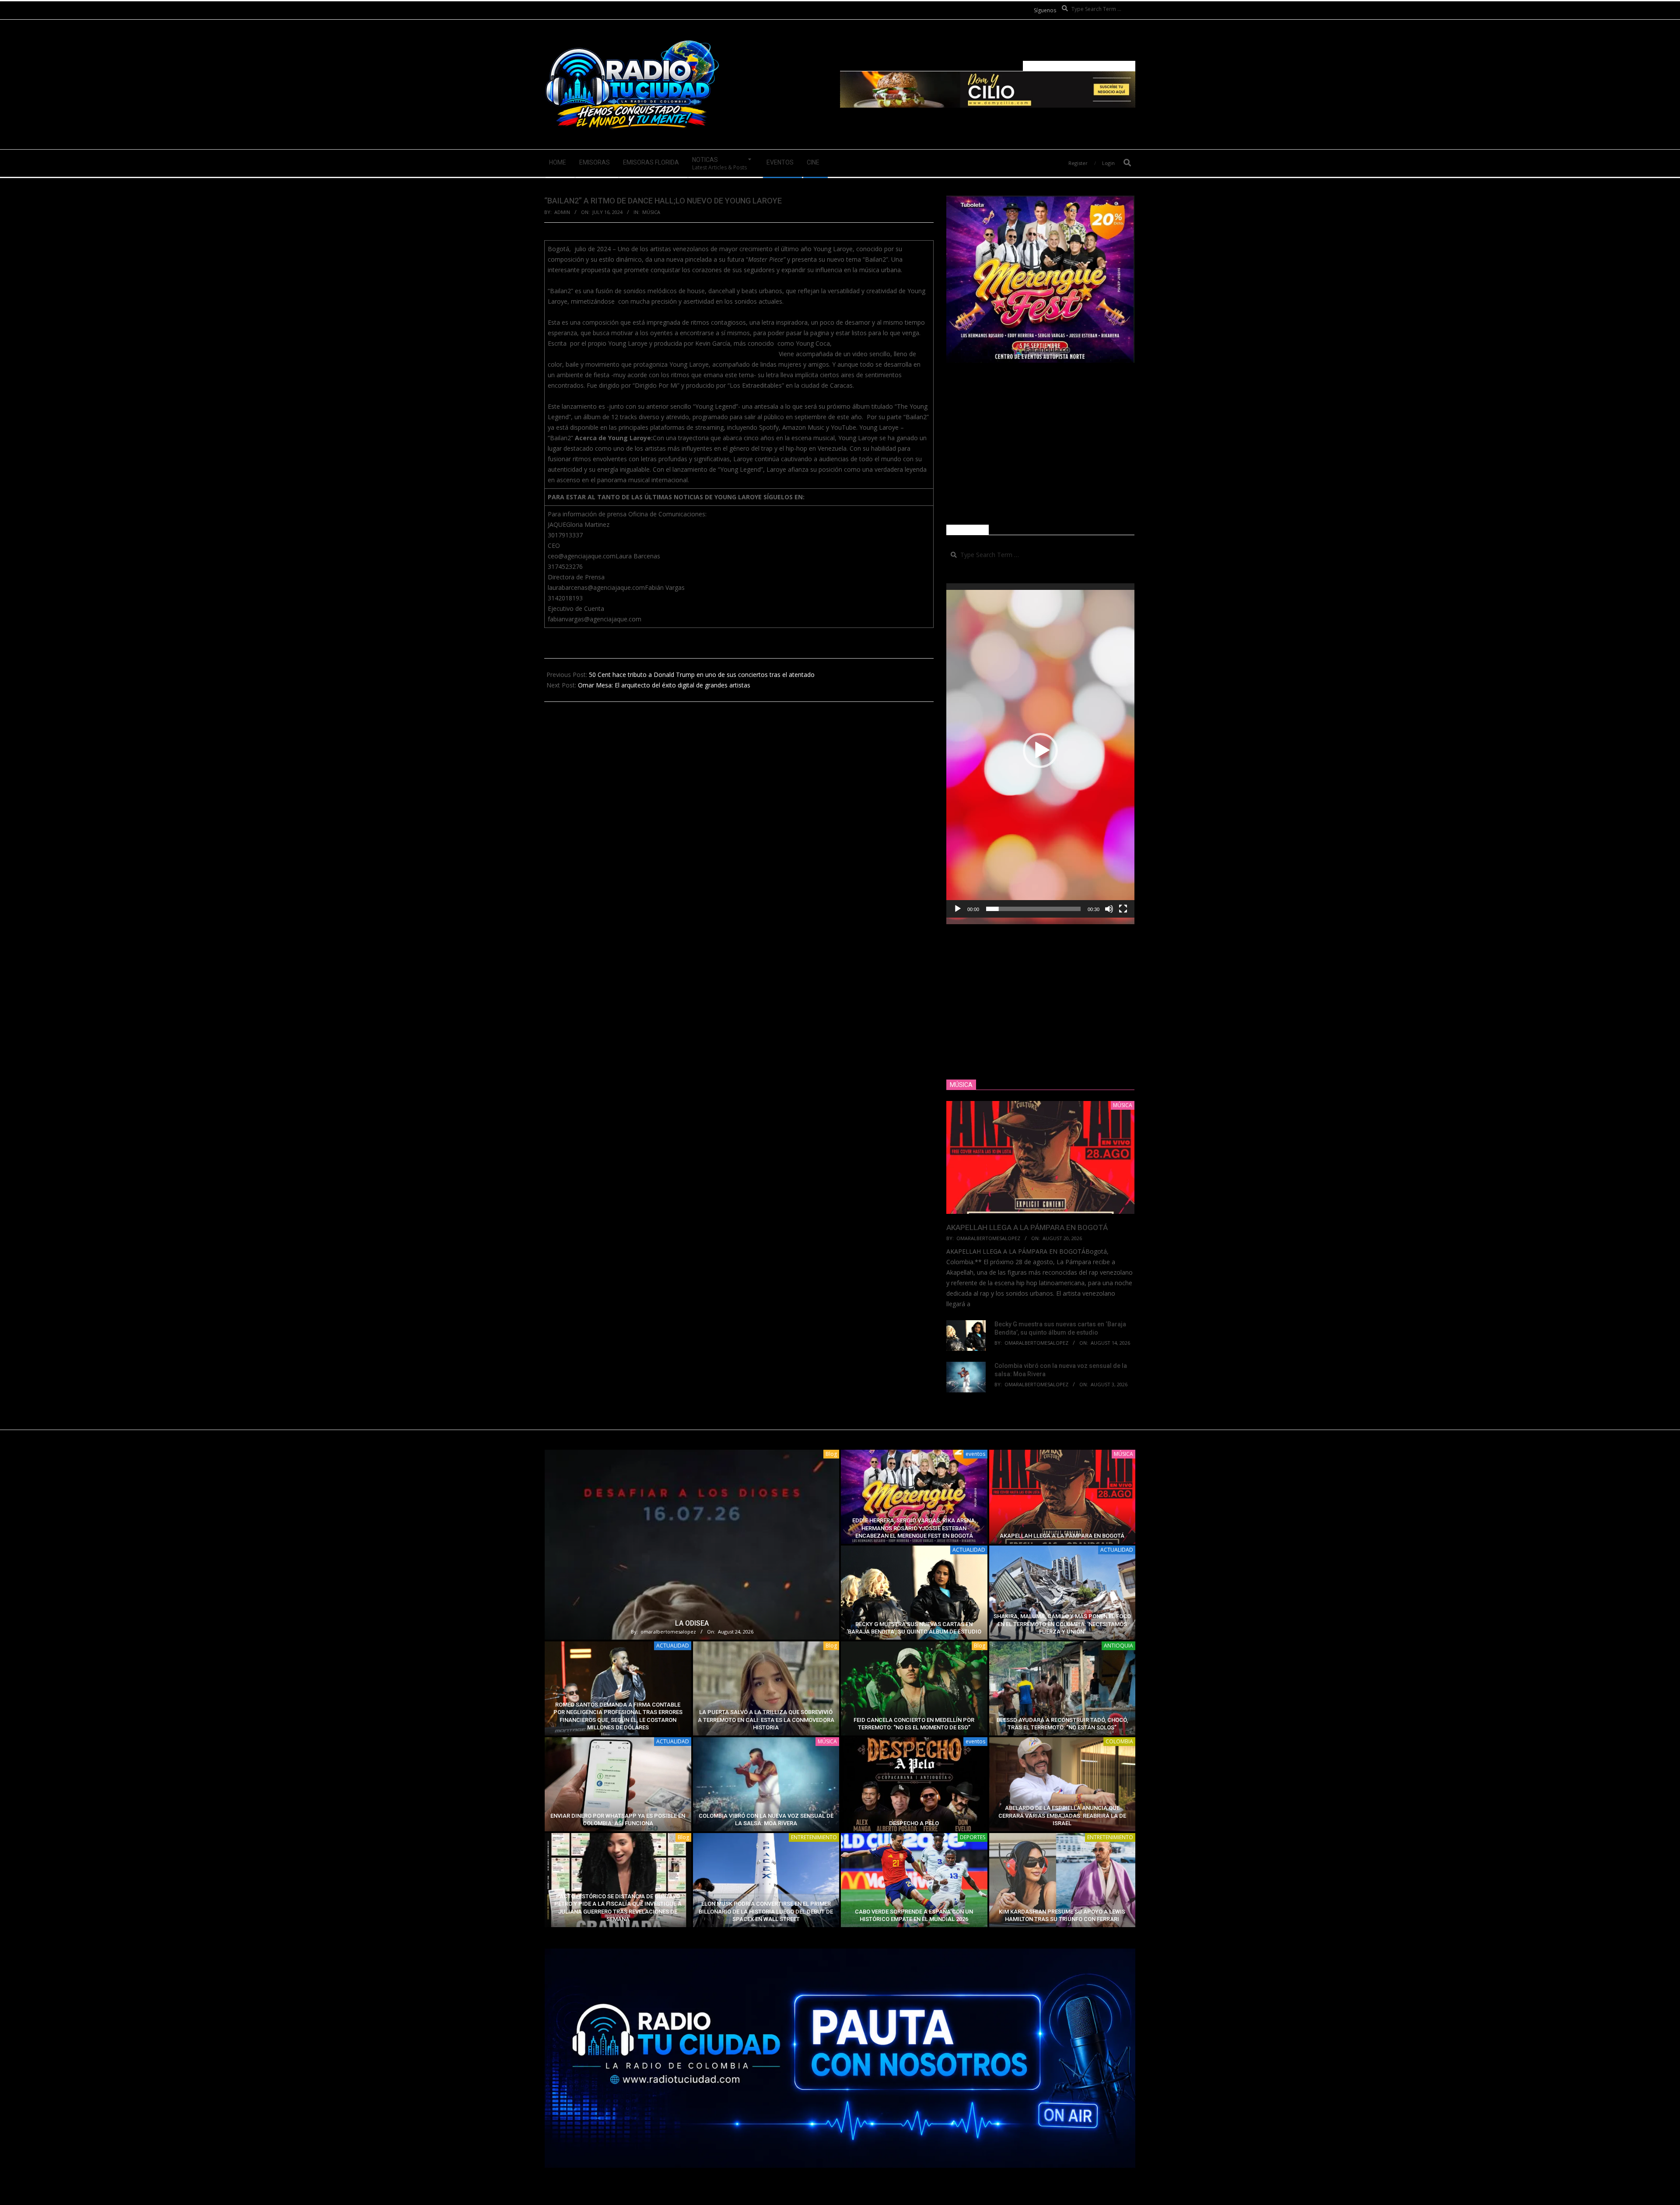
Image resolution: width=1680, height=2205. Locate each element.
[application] (1040, 750)
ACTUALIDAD (969, 1550)
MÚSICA (651, 212)
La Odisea (692, 1623)
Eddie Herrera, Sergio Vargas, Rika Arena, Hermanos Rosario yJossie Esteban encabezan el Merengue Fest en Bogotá (914, 1528)
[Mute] (1109, 909)
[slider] (1033, 909)
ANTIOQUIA (1118, 1646)
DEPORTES (973, 1837)
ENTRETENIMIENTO (814, 1837)
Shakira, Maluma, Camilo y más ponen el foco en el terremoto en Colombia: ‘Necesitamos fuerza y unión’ (1062, 1624)
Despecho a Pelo (914, 1823)
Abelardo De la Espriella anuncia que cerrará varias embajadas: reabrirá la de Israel (1062, 1816)
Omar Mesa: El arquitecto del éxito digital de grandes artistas (664, 685)
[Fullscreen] (1123, 909)
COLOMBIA (1119, 1741)
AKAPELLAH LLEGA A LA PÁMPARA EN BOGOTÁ (1027, 1227)
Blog (831, 1454)
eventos (975, 1454)
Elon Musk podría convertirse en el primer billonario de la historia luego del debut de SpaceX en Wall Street (766, 1911)
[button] (1040, 750)
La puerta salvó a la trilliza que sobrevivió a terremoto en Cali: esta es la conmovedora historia (766, 1720)
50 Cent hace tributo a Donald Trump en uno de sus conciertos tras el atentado (702, 675)
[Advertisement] (1040, 444)
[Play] (958, 909)
